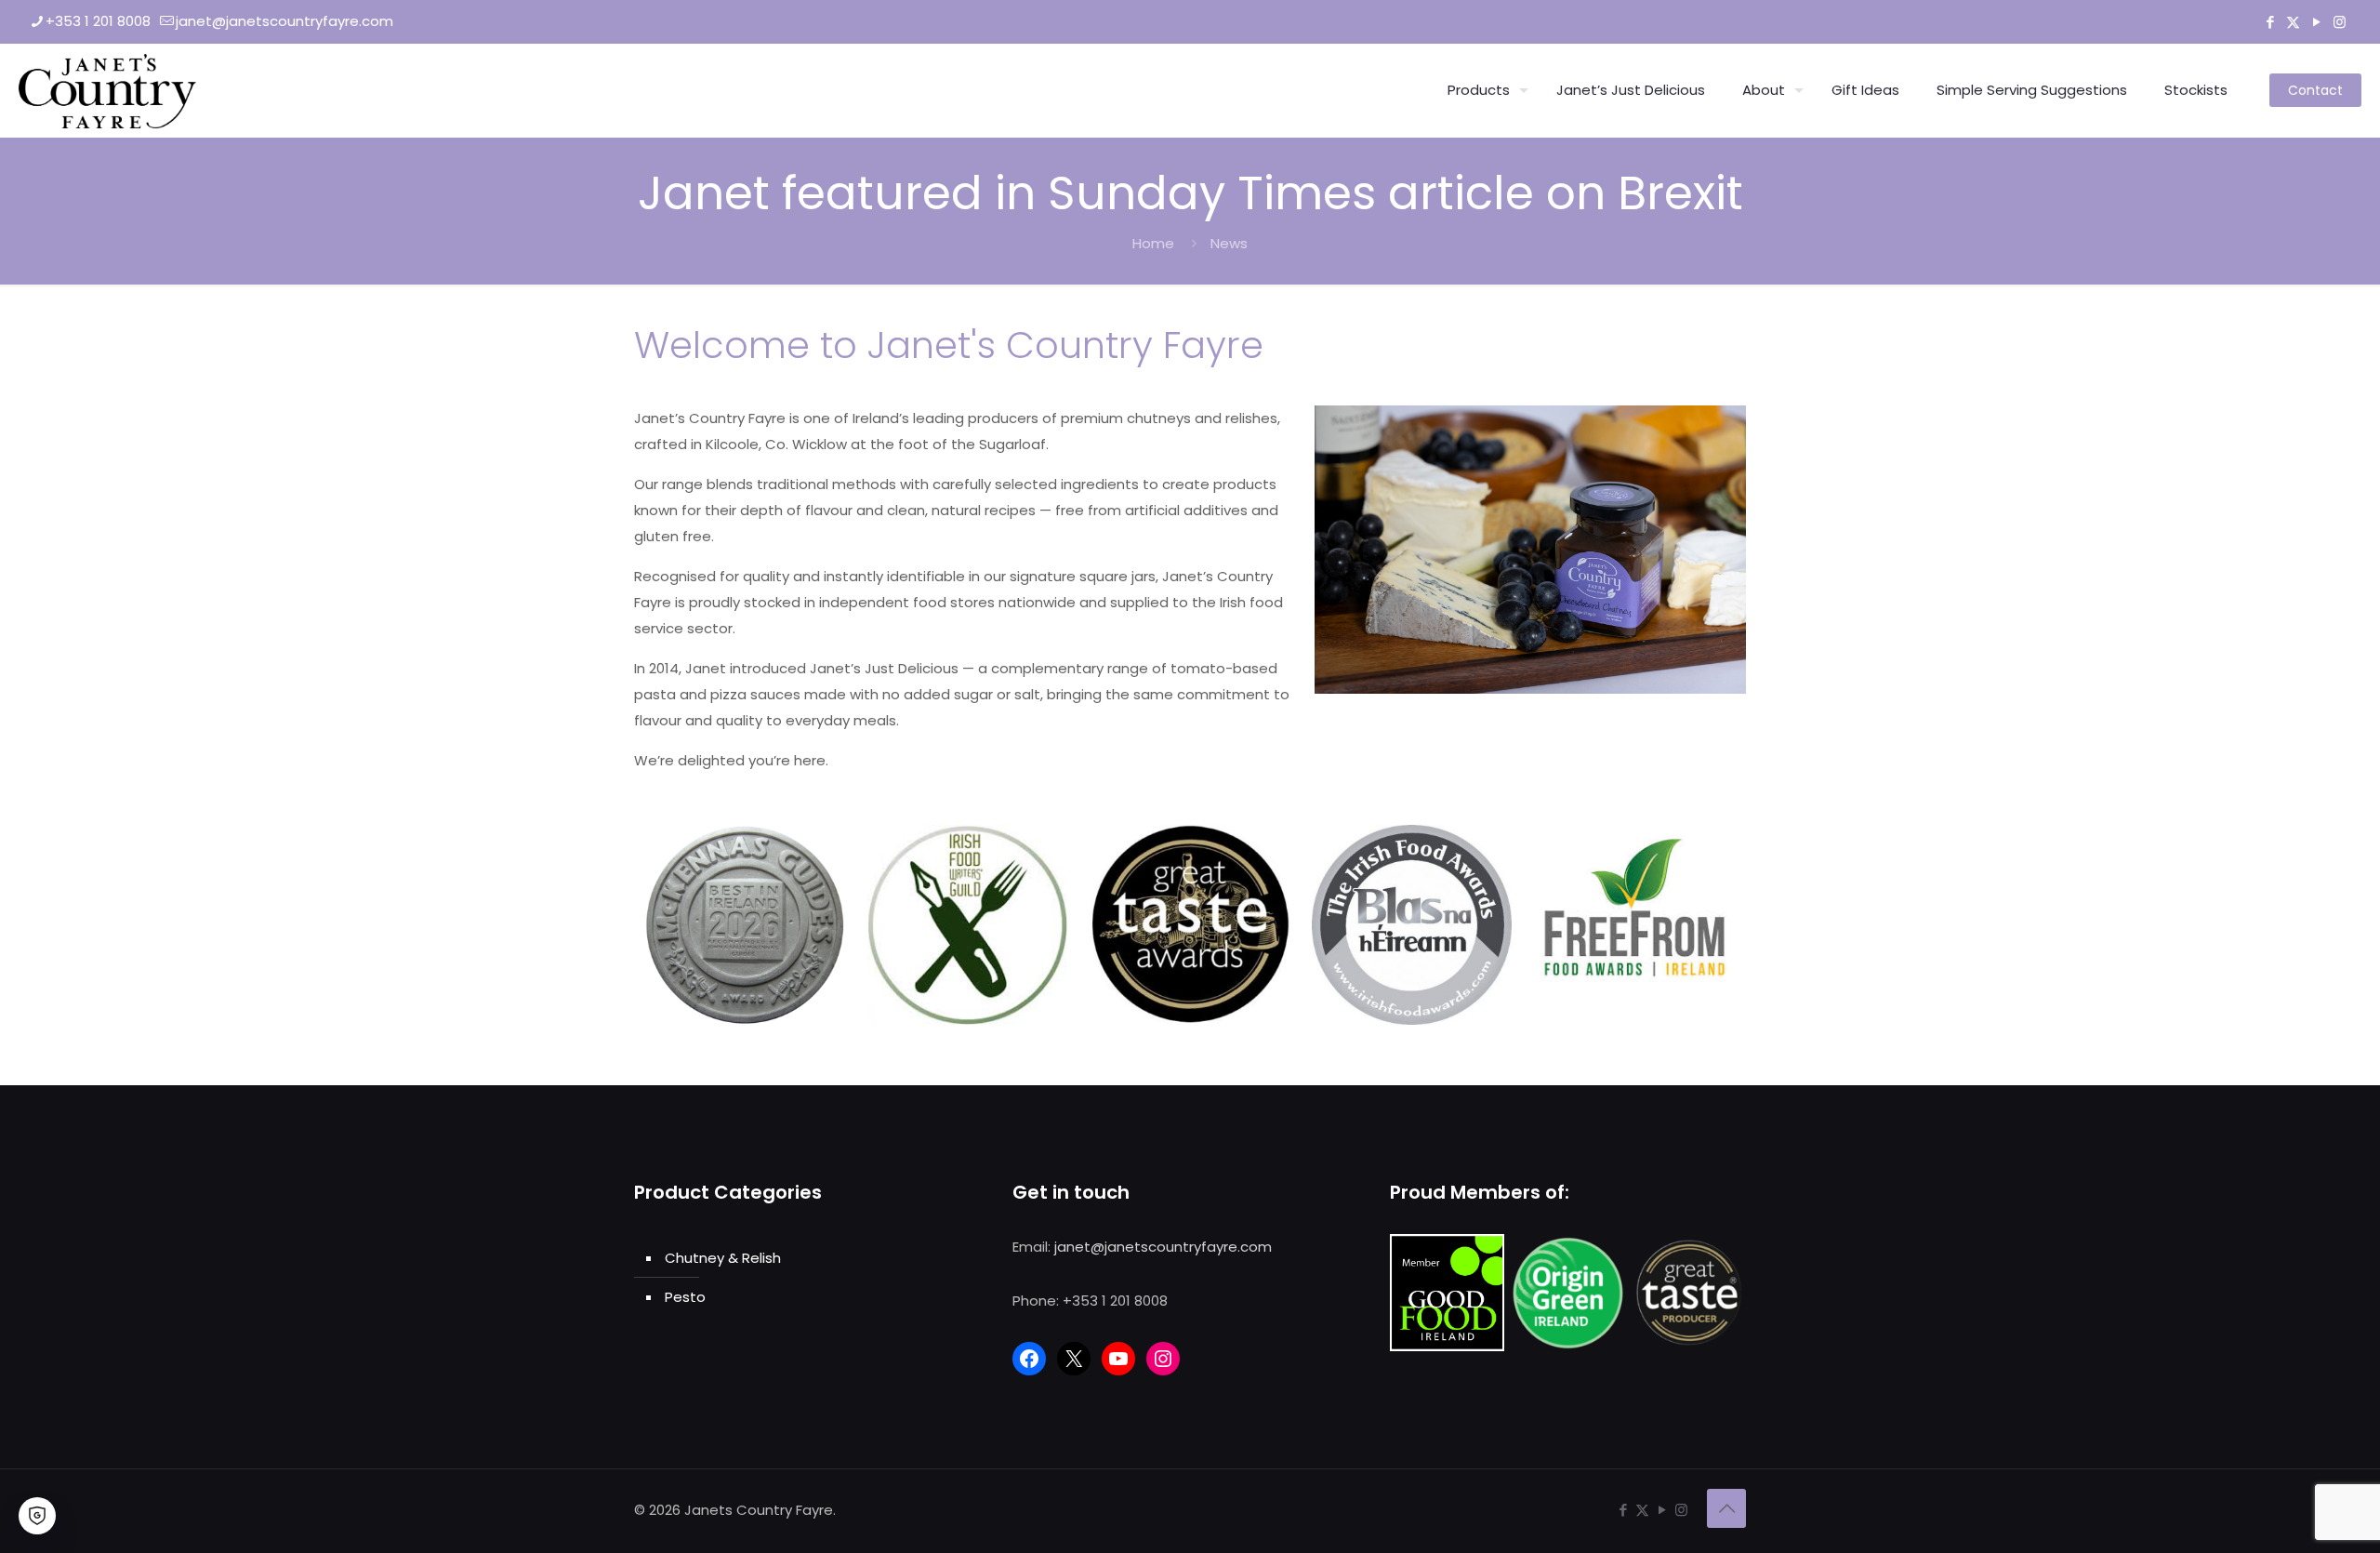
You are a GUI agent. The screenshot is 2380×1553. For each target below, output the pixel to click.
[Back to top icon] (1726, 1508)
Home (1153, 243)
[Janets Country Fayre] (107, 90)
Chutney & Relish (723, 1258)
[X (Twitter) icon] (2293, 22)
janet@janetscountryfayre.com (284, 21)
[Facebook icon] (2270, 22)
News (1229, 243)
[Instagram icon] (2340, 22)
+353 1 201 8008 (98, 21)
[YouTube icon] (2316, 22)
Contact (2315, 90)
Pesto (685, 1297)
